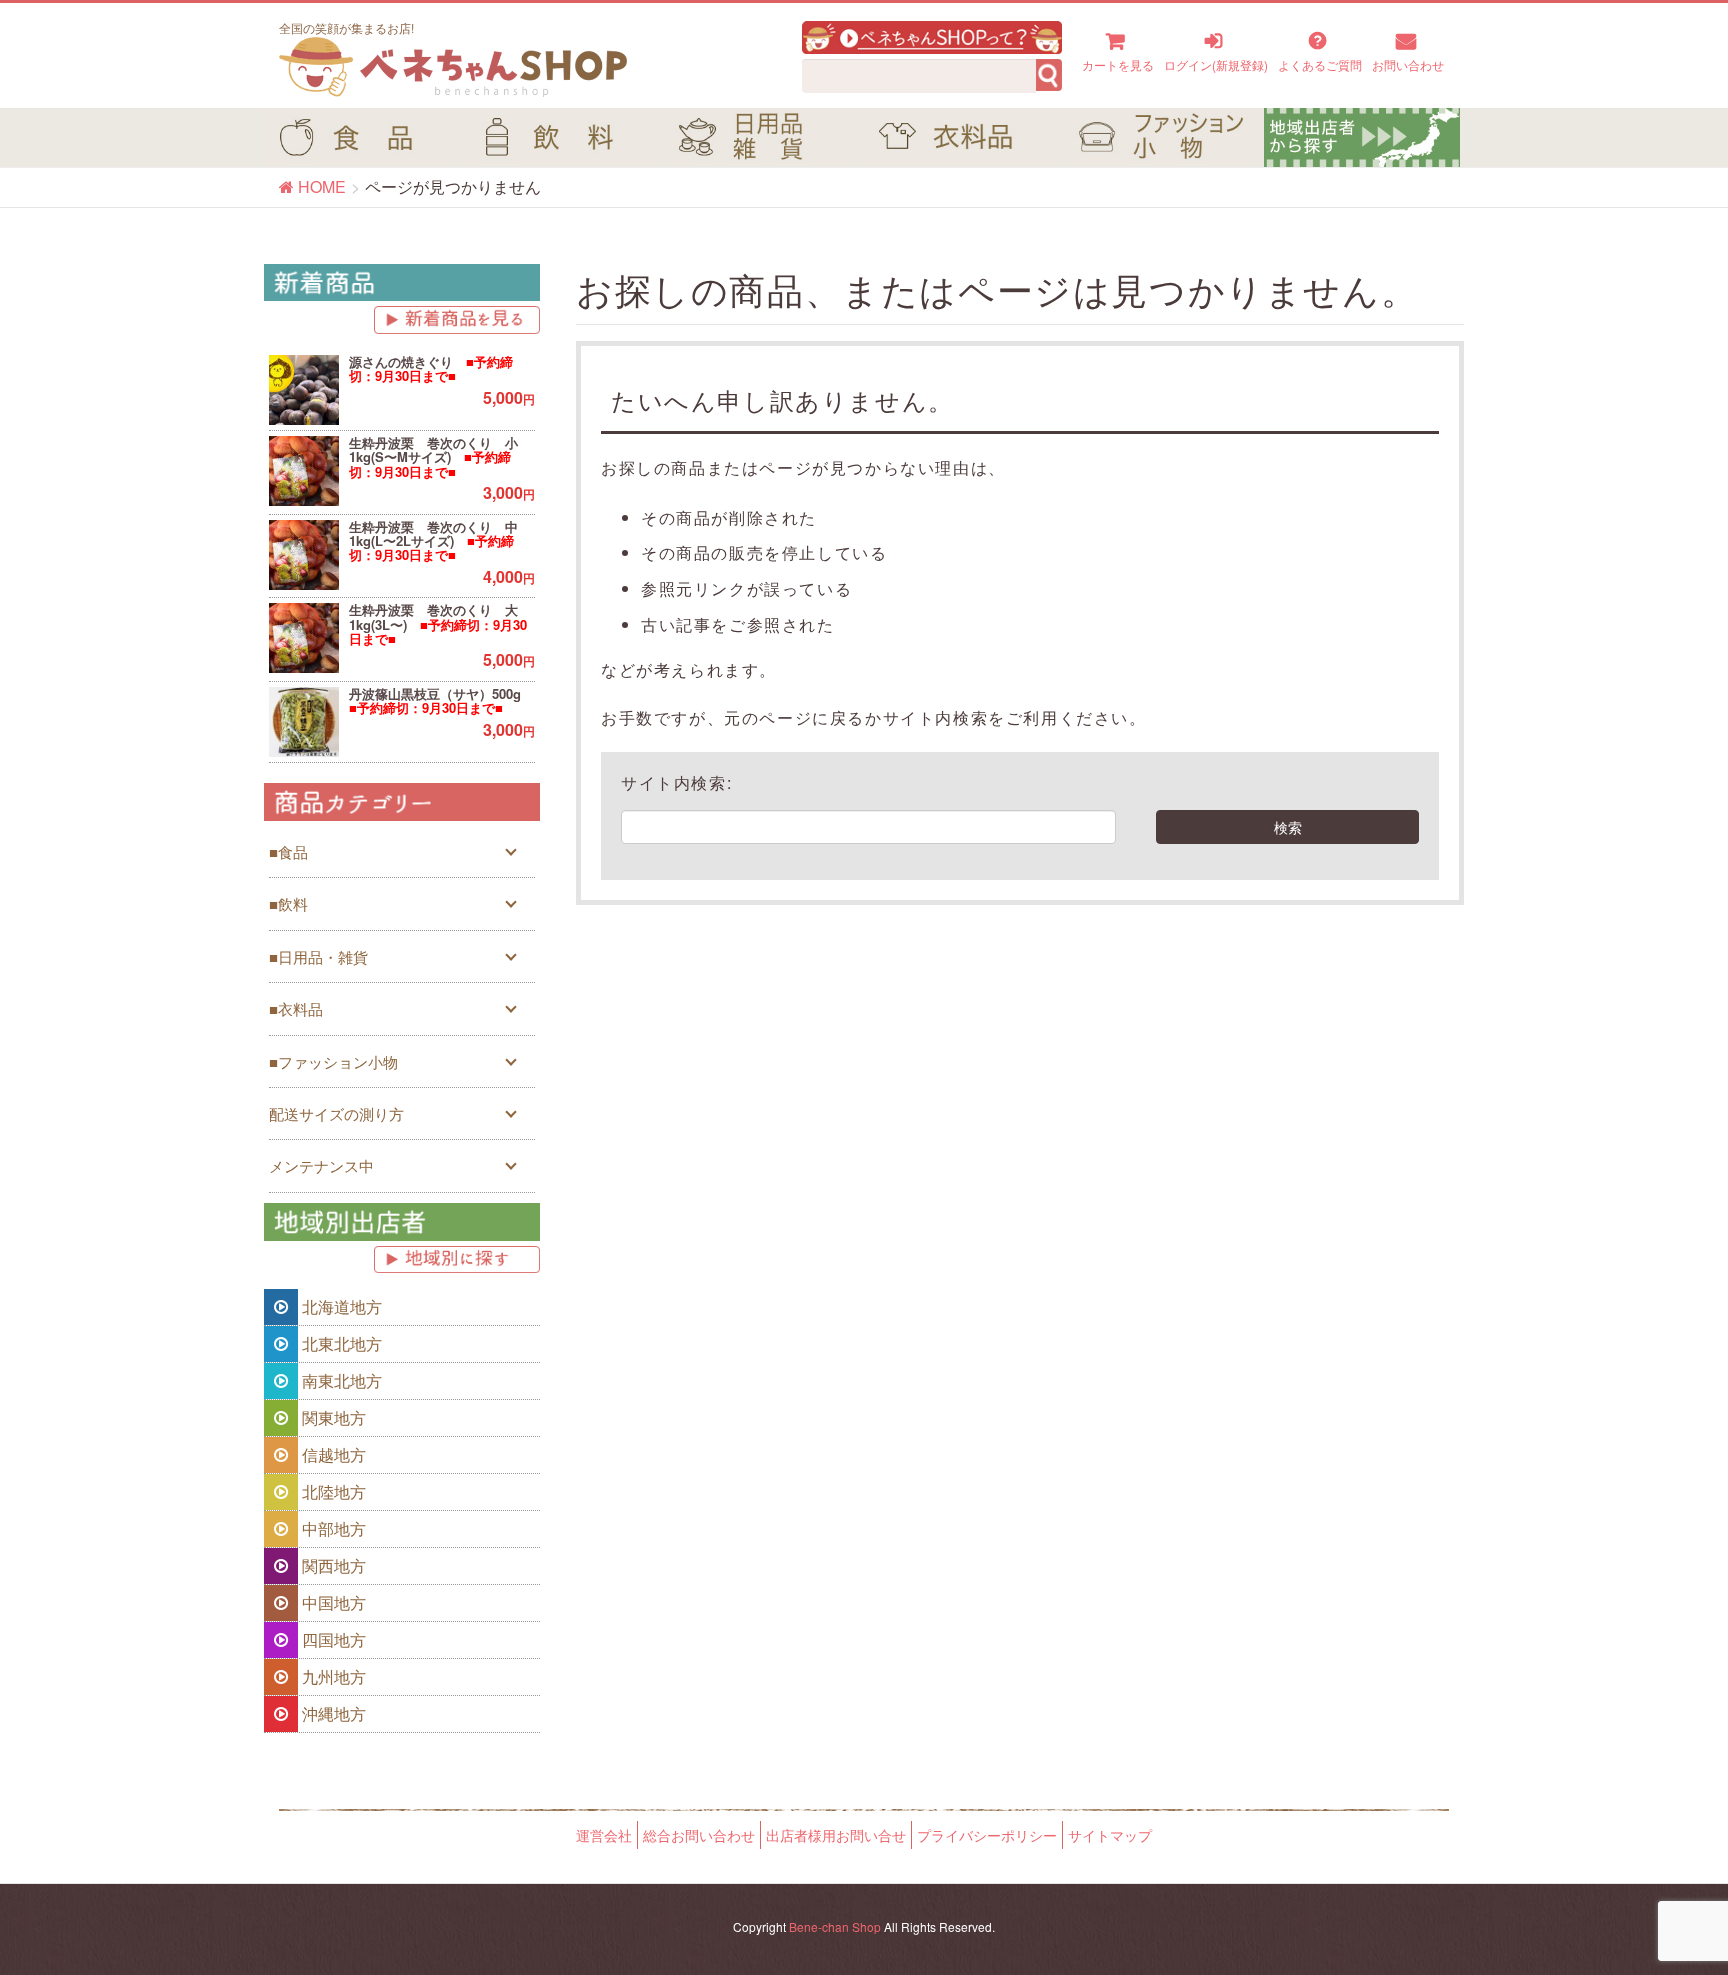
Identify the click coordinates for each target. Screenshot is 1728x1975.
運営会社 (604, 1835)
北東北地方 (340, 1343)
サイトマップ (1110, 1835)
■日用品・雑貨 (318, 956)
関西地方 (332, 1565)
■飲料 (288, 903)
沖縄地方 (332, 1713)
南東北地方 (340, 1380)
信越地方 (332, 1454)
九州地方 (332, 1676)
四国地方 (332, 1639)
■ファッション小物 (333, 1061)
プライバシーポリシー (987, 1835)
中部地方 (332, 1528)
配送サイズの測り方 (336, 1113)
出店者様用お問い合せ (836, 1835)
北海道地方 (340, 1306)
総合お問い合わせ (699, 1835)
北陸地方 (332, 1491)
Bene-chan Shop (835, 1926)
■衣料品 (296, 1008)
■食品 (288, 851)
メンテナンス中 (321, 1165)
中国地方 (332, 1602)
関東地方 (332, 1417)
